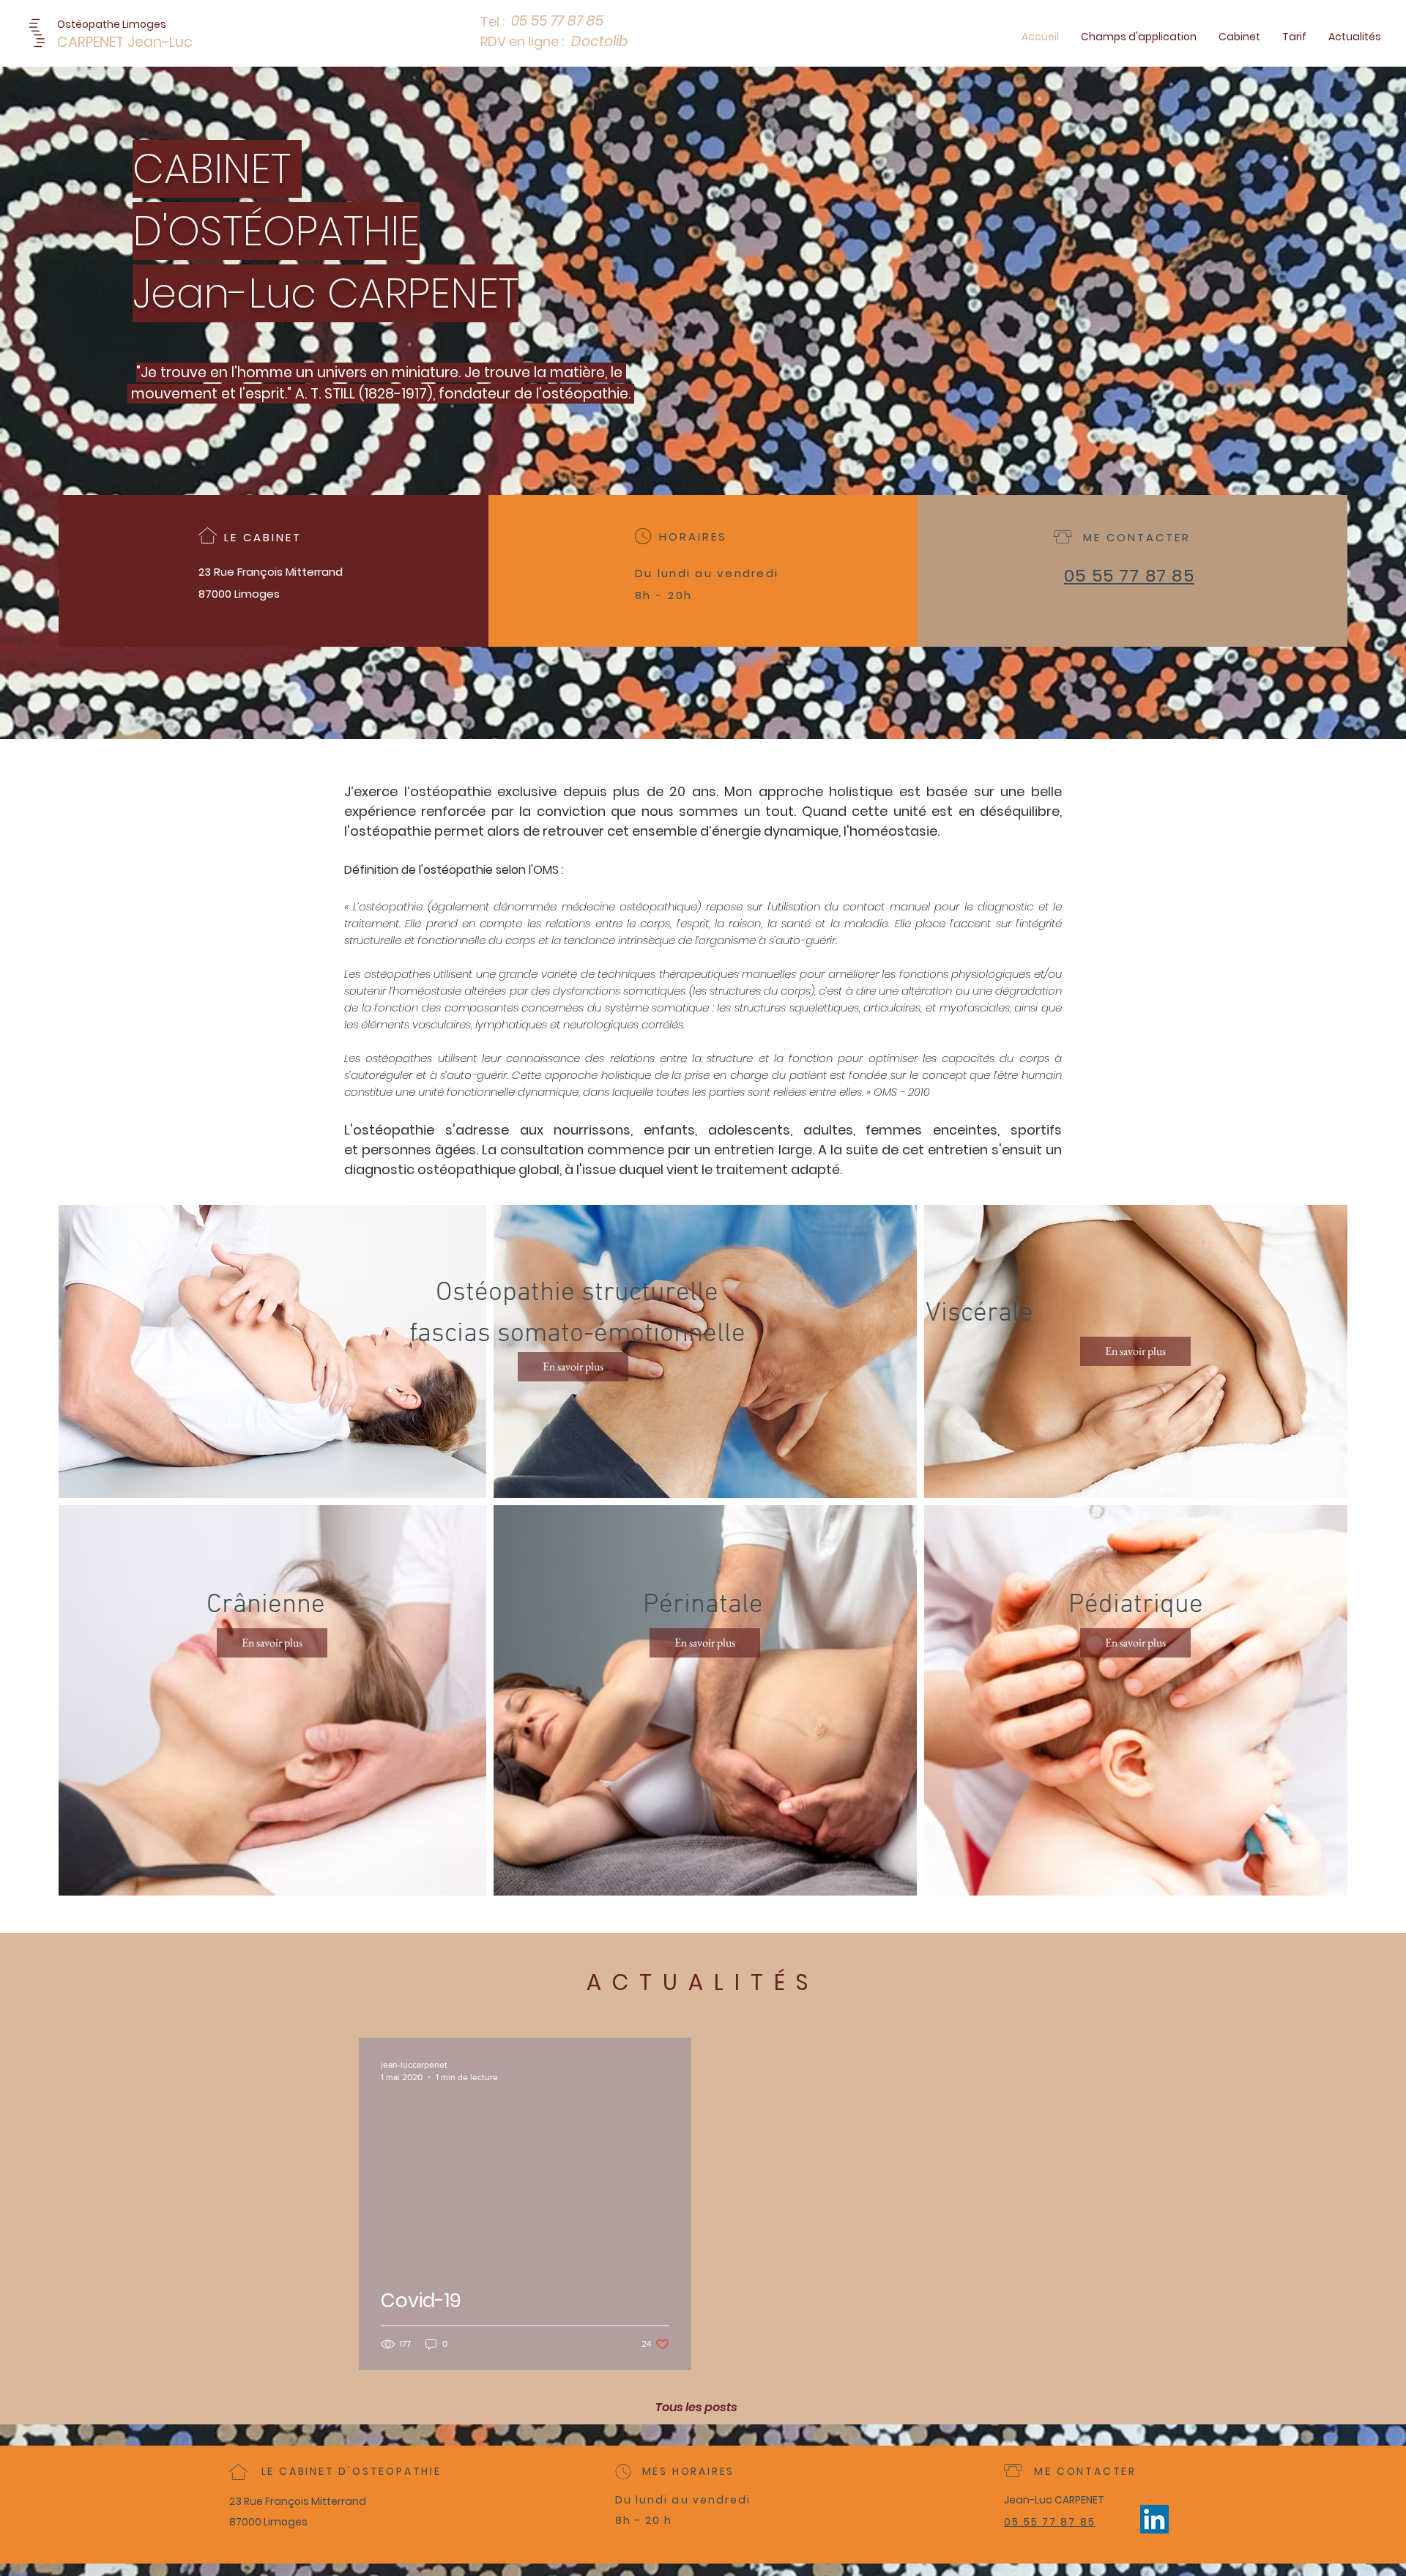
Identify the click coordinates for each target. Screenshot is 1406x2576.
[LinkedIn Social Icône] (1154, 2519)
